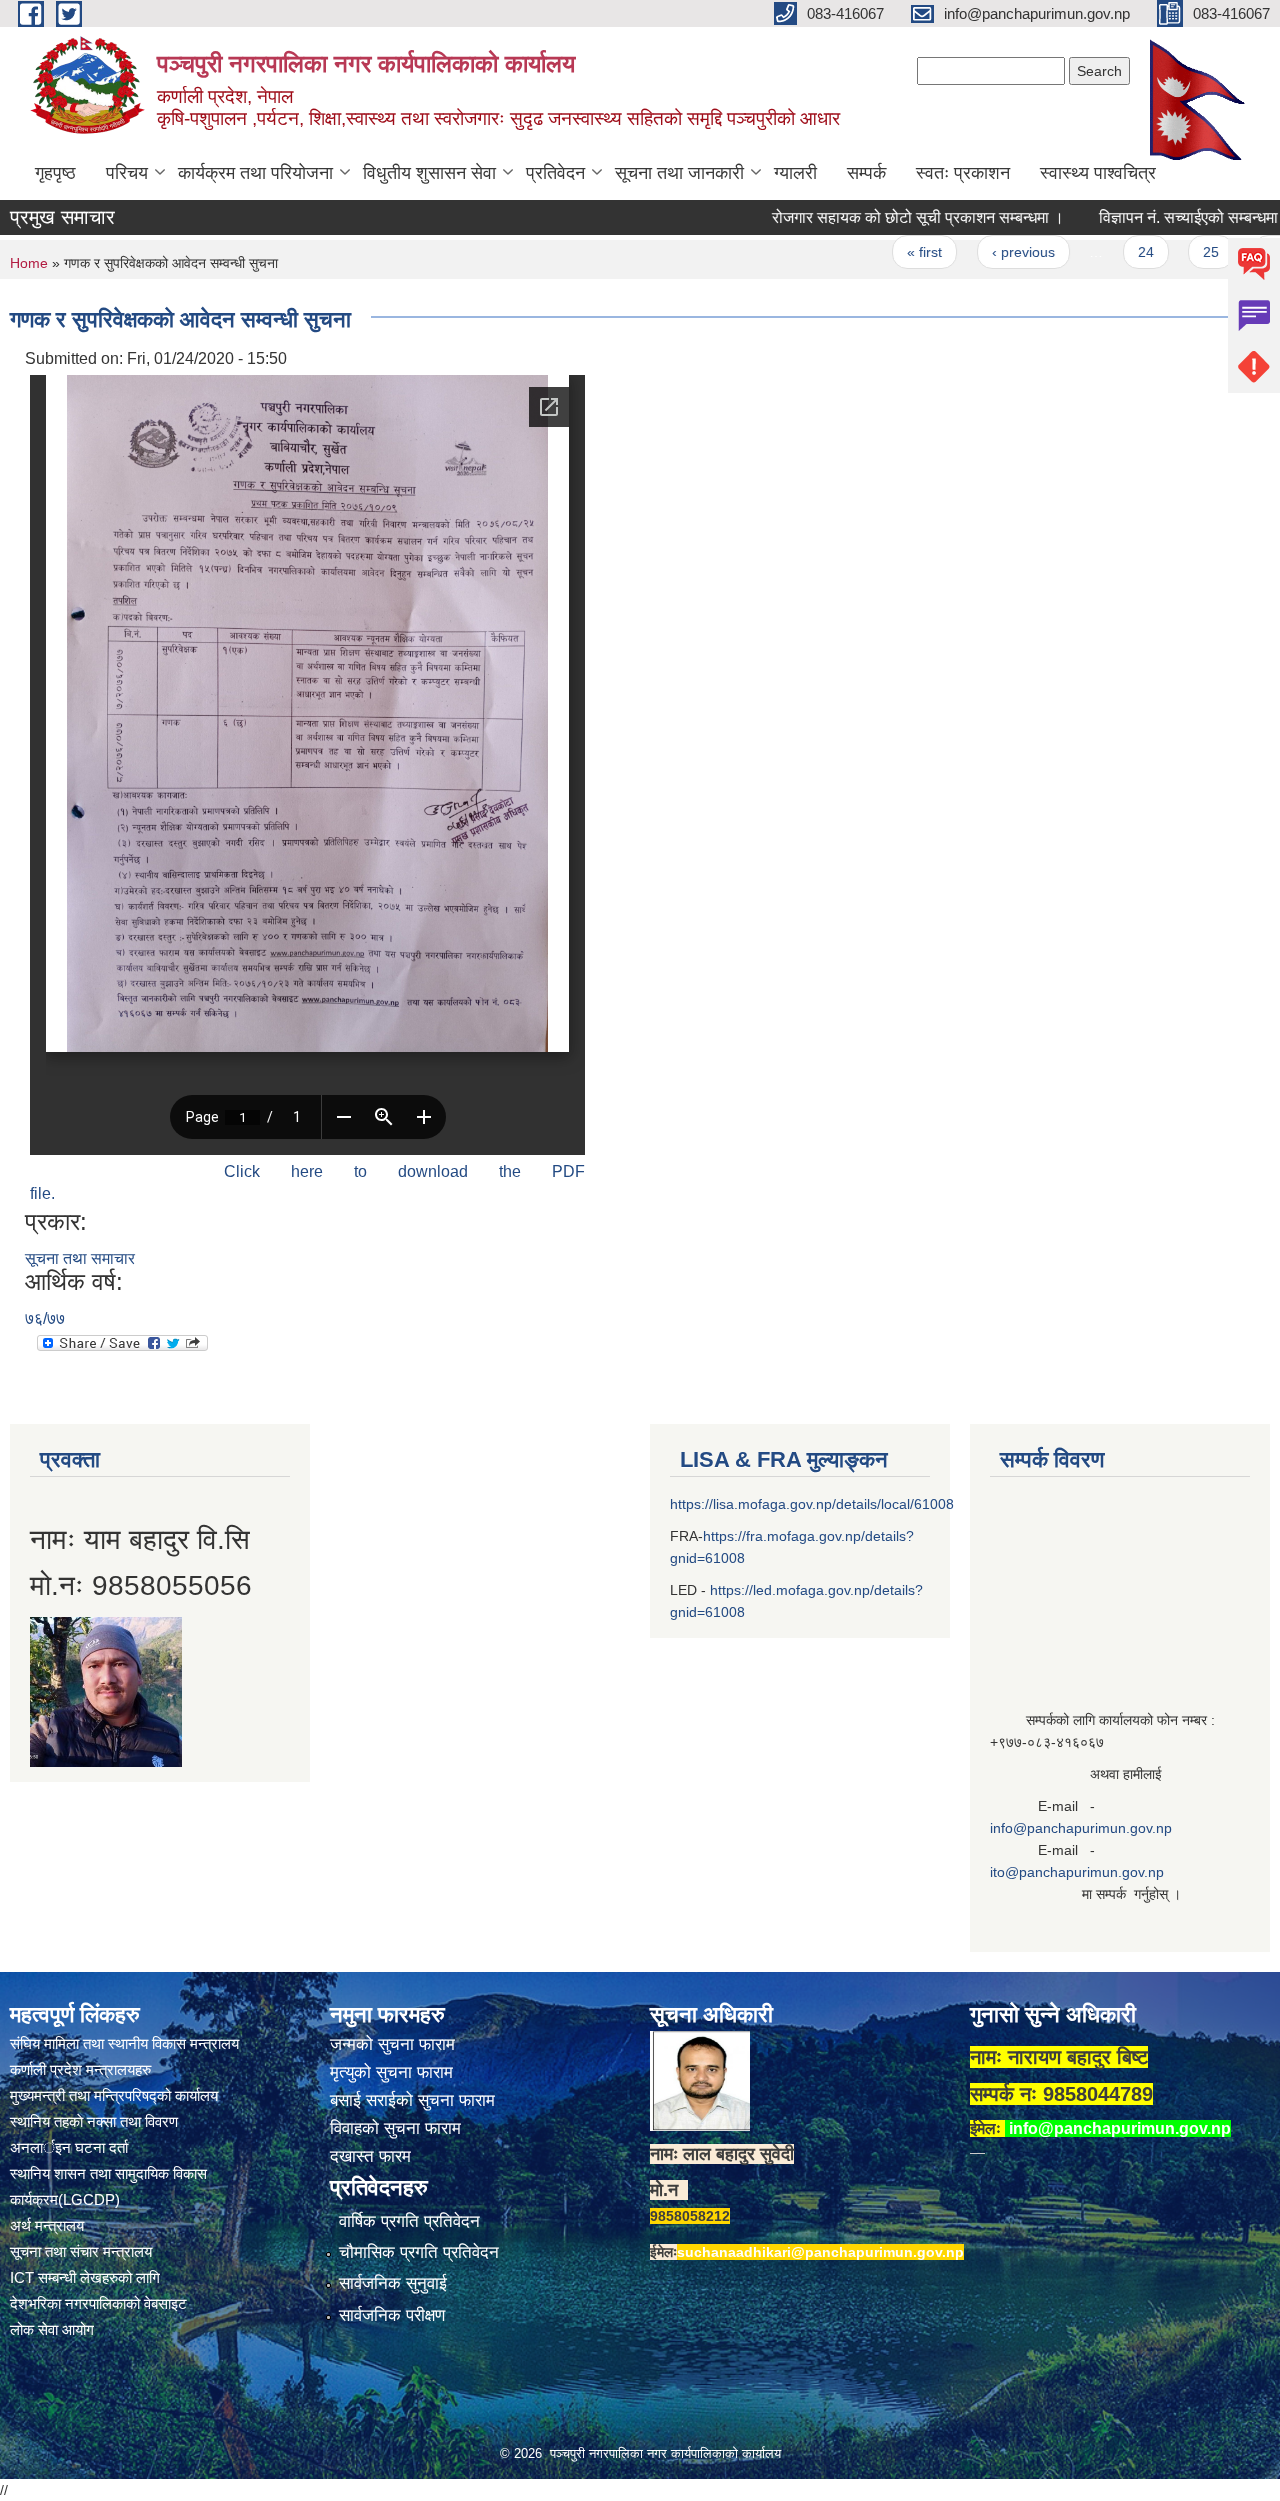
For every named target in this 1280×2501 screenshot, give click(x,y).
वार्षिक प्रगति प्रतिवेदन (409, 2221)
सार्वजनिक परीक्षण (392, 2315)
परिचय (127, 173)
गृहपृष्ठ (55, 173)
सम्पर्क (866, 173)
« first (869, 252)
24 (1090, 252)
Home (29, 263)
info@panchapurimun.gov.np (1081, 1828)
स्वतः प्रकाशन (963, 173)
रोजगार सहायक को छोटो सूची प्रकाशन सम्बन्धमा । (863, 217)
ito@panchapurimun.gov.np (1077, 1872)
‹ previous (967, 252)
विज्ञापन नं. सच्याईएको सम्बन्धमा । (1141, 217)
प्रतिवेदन (555, 173)
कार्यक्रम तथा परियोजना (255, 173)
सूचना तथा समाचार (80, 1258)
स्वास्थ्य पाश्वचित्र (1098, 173)
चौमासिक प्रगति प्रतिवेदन (419, 2252)
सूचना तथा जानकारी (679, 173)
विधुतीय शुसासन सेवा (429, 173)
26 (1221, 252)
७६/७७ (45, 1318)
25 (1156, 252)
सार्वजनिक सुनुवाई (393, 2283)
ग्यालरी (795, 173)
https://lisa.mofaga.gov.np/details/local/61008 (812, 1504)
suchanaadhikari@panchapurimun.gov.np (820, 2252)
